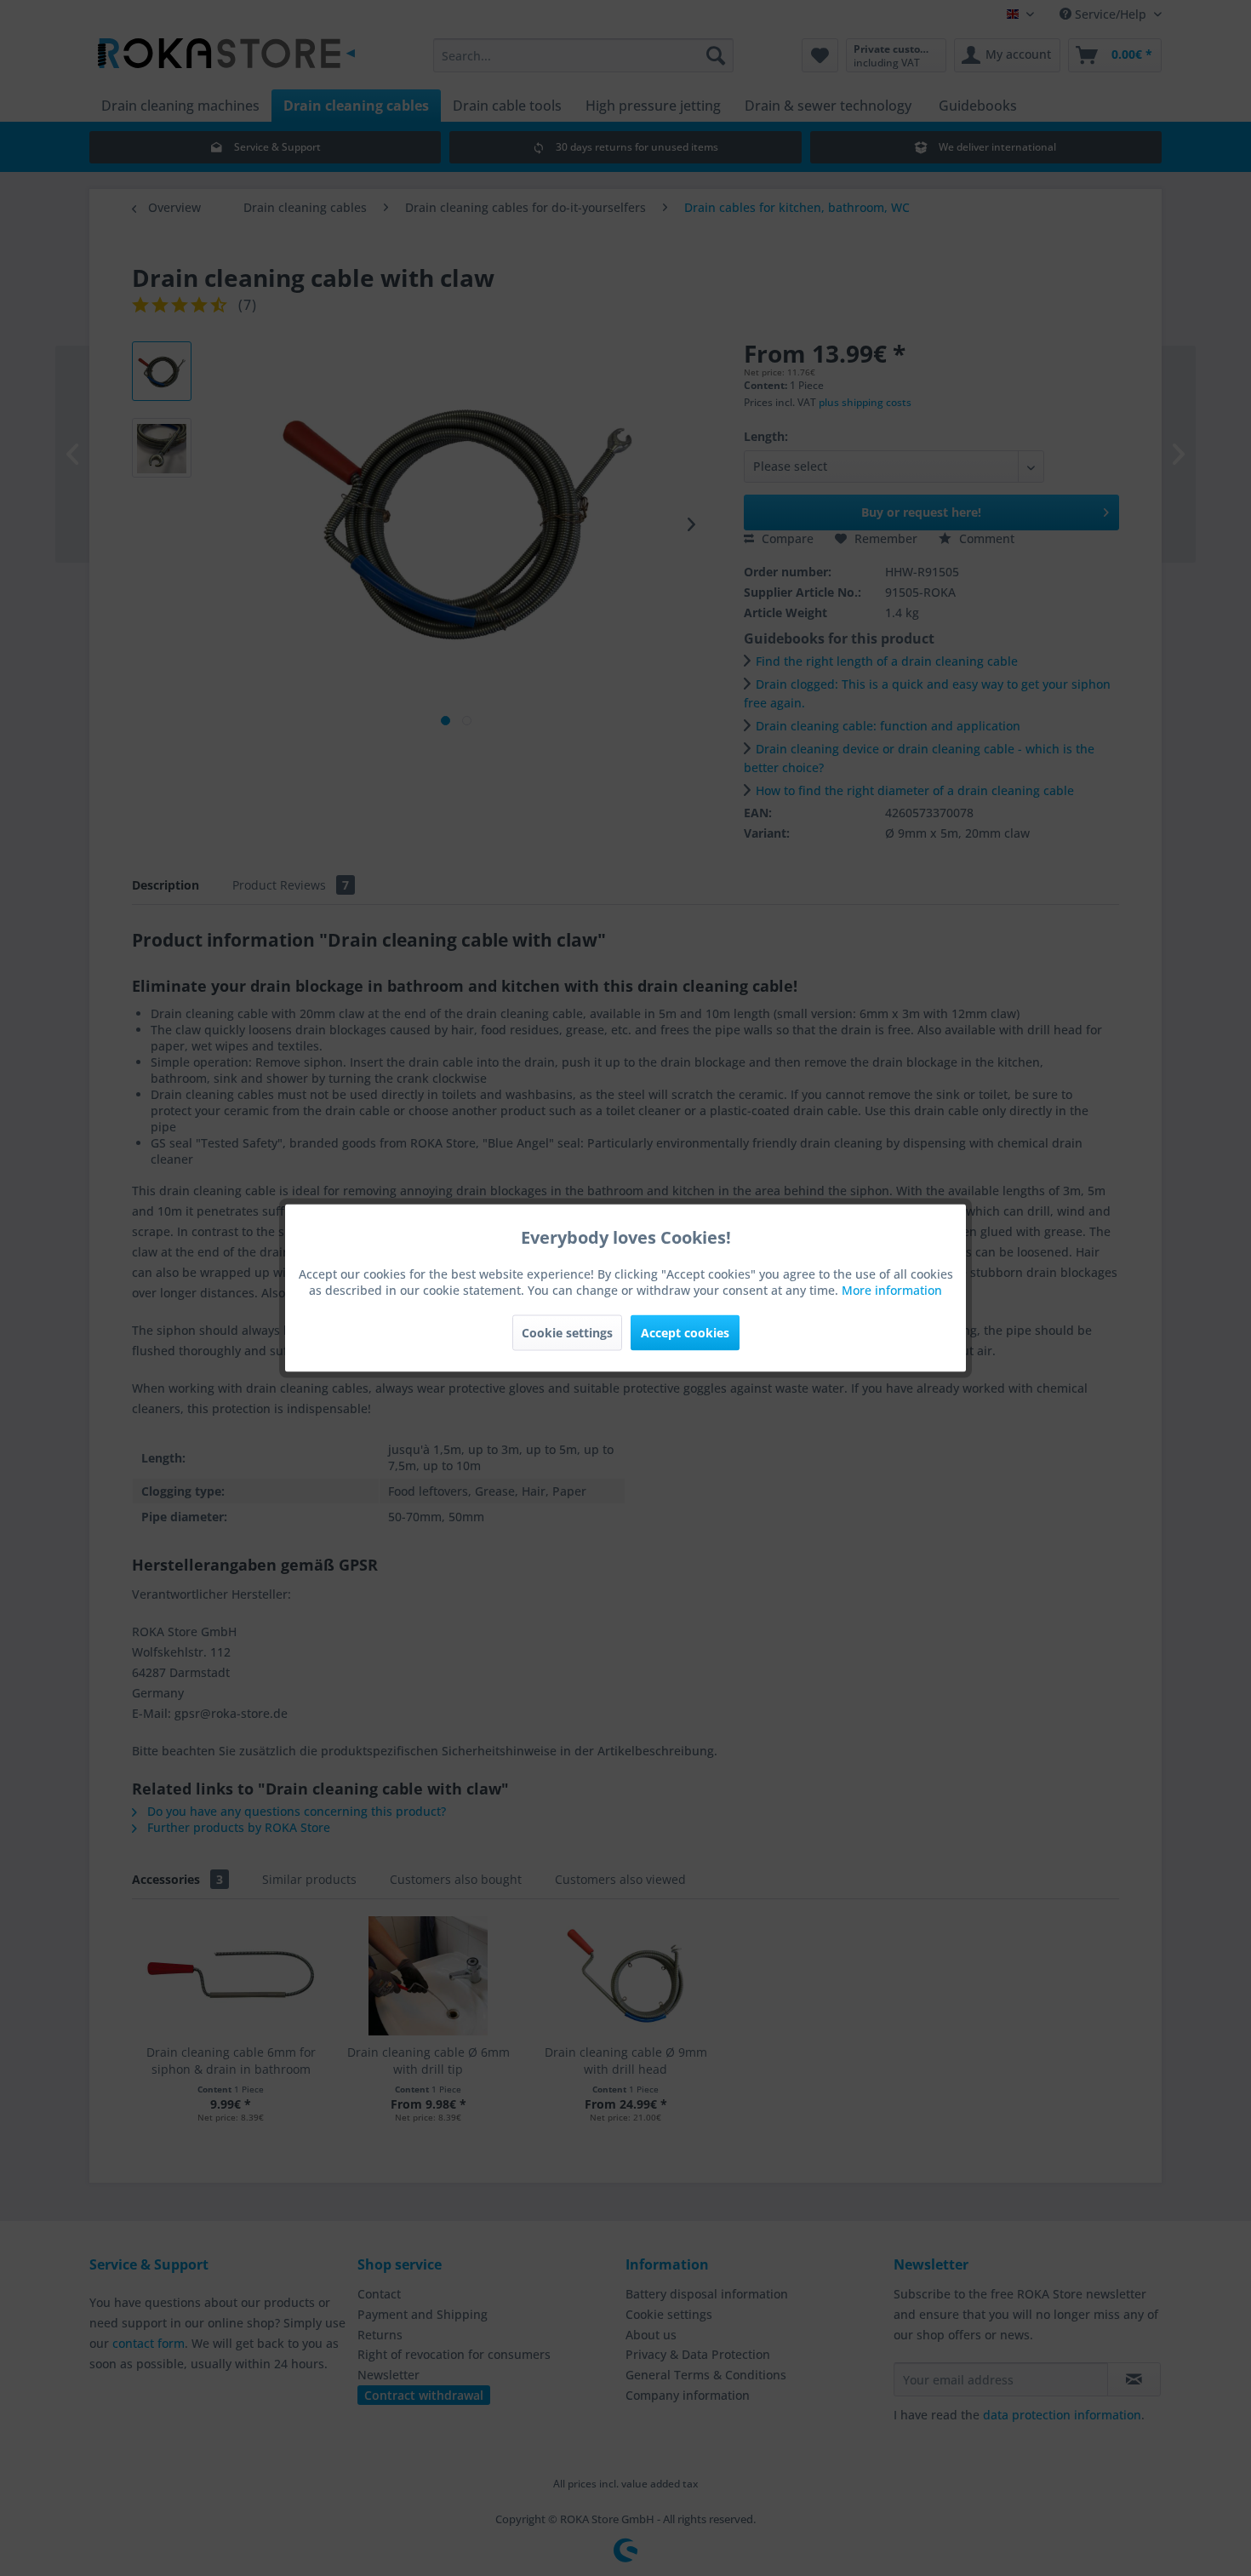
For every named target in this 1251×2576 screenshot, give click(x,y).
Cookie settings (567, 1333)
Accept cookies (685, 1333)
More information (892, 1290)
